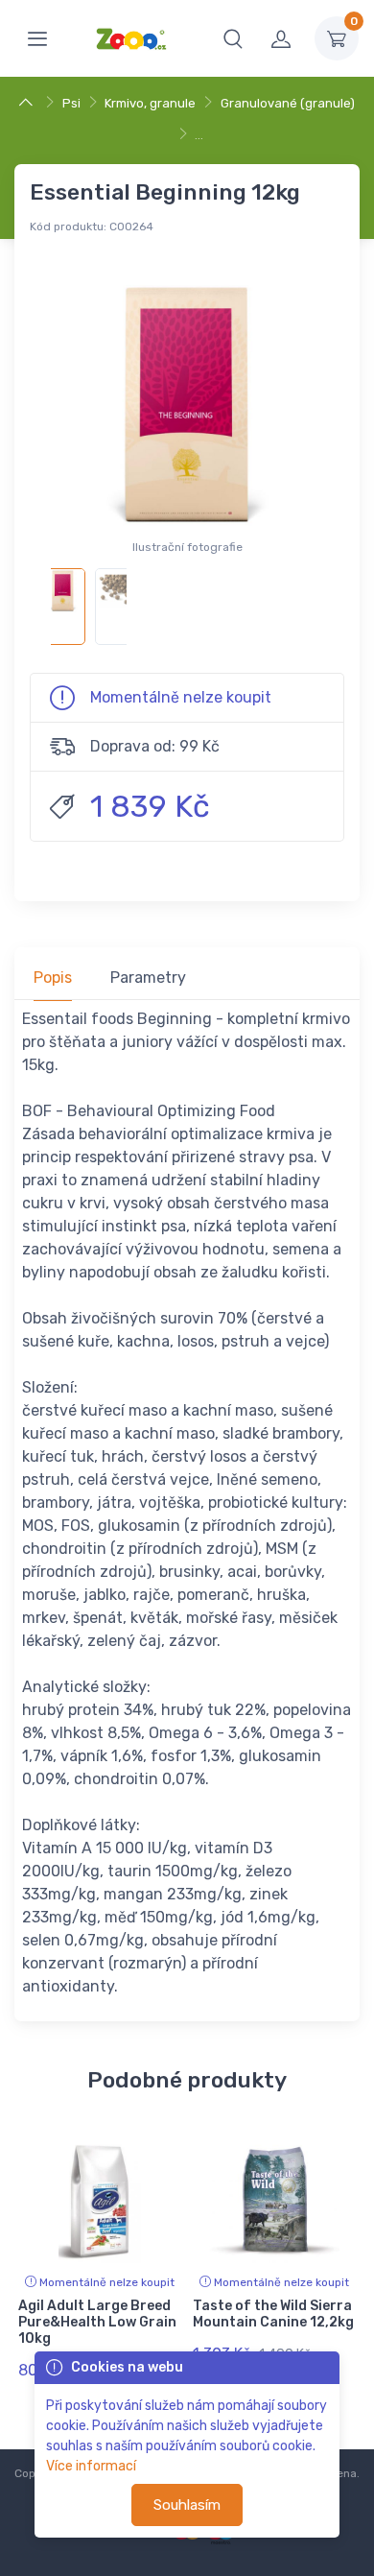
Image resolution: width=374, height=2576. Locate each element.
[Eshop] (28, 103)
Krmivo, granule (150, 103)
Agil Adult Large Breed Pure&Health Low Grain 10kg (97, 2322)
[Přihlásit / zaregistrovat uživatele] (281, 38)
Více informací (91, 2466)
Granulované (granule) (288, 103)
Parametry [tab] (148, 978)
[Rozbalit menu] (37, 38)
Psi (71, 103)
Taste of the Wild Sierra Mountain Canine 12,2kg (273, 2314)
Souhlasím (187, 2505)
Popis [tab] (53, 978)
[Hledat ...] (233, 38)
